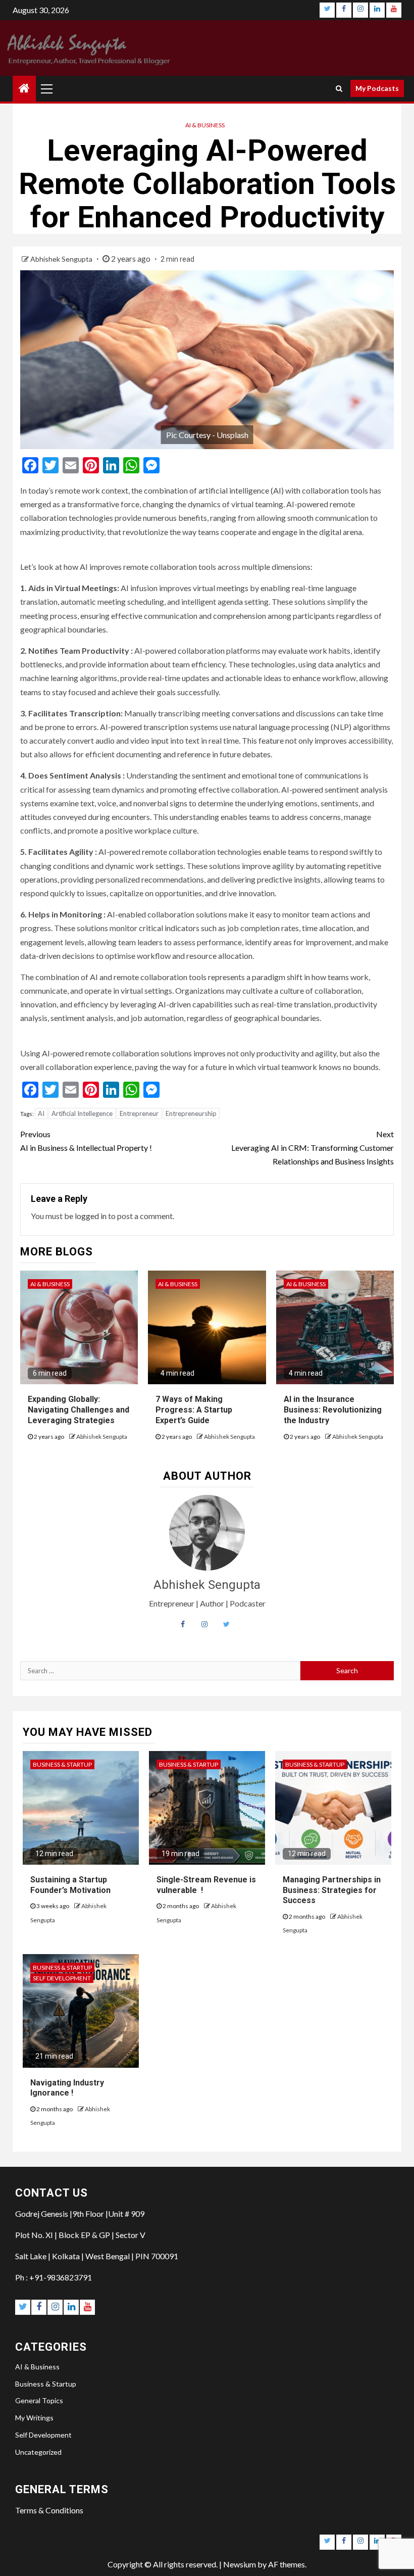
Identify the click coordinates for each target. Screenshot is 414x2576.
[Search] (339, 88)
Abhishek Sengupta (62, 259)
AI (41, 1113)
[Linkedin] (377, 10)
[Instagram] (360, 10)
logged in (91, 1216)
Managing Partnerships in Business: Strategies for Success (332, 1890)
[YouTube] (394, 10)
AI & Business (205, 125)
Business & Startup (62, 1764)
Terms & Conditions (49, 2510)
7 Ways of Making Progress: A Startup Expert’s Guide (194, 1410)
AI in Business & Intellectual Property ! (86, 1141)
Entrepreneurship (191, 1113)
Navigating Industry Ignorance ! (67, 2088)
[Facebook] (344, 10)
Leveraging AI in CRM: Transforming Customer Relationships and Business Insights (313, 1148)
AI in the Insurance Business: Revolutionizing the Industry (333, 1410)
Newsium (240, 2564)
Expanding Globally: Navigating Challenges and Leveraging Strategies (79, 1410)
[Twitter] (327, 10)
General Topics (39, 2400)
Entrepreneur (139, 1113)
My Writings (34, 2418)
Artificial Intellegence (82, 1113)
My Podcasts (377, 88)
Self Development (62, 1978)
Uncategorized (38, 2452)
